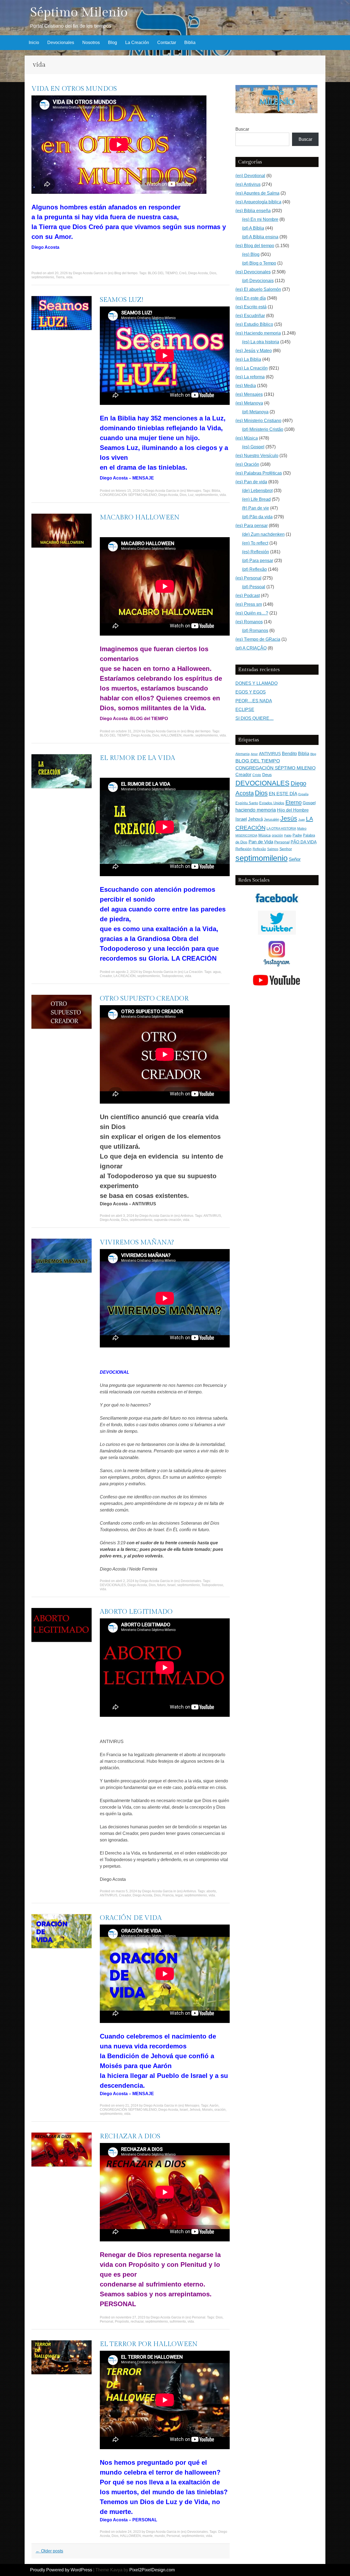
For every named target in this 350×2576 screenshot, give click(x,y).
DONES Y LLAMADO (256, 683)
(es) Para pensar (252, 526)
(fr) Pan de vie (256, 508)
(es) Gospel (253, 447)
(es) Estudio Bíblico (254, 324)
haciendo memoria (256, 810)
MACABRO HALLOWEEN (140, 517)
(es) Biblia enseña (253, 211)
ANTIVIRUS (212, 1216)
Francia (168, 1895)
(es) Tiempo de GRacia (258, 639)
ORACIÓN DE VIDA (131, 1918)
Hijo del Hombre (293, 810)
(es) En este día (251, 298)
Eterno (294, 802)
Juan (302, 820)
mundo (160, 2536)
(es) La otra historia (261, 342)
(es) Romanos (249, 622)
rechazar (137, 2321)
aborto (211, 1891)
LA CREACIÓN (125, 976)
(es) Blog (251, 254)
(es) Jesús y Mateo (254, 351)
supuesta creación (168, 1220)
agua (217, 972)
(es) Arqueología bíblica (258, 202)
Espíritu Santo (247, 803)
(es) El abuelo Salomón (258, 289)
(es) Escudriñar (250, 316)
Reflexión (243, 849)
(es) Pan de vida (251, 482)
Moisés (207, 2110)
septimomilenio (43, 277)
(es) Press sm (249, 604)
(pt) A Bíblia (253, 228)
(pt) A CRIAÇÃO (251, 648)
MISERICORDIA (246, 835)
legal (179, 1895)
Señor (295, 859)
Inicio (34, 43)
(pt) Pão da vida (257, 517)
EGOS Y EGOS (251, 692)
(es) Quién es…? (252, 613)
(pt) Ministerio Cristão (263, 429)
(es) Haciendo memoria (258, 333)
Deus (267, 775)
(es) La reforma (250, 377)
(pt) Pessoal (254, 587)
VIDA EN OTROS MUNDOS (74, 89)
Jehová (195, 2110)
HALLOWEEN (171, 735)
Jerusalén (272, 819)
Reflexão (259, 849)
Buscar (242, 129)
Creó (183, 273)
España (303, 794)
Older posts (49, 2551)
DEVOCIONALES (113, 1585)
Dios (213, 273)
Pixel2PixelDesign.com (152, 2570)
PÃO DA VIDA (304, 842)
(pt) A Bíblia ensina (260, 237)
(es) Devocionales (188, 1581)
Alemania (243, 754)
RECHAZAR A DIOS (130, 2136)
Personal (107, 2321)
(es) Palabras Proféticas (259, 473)
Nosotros (91, 43)
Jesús (289, 818)
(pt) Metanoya (255, 412)
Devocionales (61, 43)
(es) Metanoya (249, 403)
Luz (191, 495)
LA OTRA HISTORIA (281, 829)
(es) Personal (195, 2317)
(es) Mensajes (191, 491)
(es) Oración (247, 464)
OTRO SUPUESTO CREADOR (144, 999)
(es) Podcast (248, 596)
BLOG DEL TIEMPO (163, 273)
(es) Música (247, 438)
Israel (171, 1585)
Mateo (302, 829)
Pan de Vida (261, 842)
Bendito (289, 754)
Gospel (309, 803)
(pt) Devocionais (258, 281)
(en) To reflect (255, 543)
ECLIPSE (245, 710)
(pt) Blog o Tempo (259, 263)
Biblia (190, 43)
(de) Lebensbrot (257, 491)
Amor (254, 754)
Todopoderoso (172, 976)
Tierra (60, 277)
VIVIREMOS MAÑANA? (137, 1242)
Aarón (214, 2106)
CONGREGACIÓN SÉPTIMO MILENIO (128, 495)
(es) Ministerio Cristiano (258, 421)
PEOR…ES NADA (254, 701)
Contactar (167, 43)
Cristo (257, 775)
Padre (297, 835)
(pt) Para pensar (258, 561)
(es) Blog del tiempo (123, 273)
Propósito (122, 2321)
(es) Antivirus (184, 1216)
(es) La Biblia (248, 359)
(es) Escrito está (251, 307)
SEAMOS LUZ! (122, 300)
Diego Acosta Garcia (88, 273)
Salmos (273, 849)
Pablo (288, 835)
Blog (113, 43)
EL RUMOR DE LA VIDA (137, 758)
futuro (161, 1585)
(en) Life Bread (256, 499)
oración (220, 2110)
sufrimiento (178, 2321)
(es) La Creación (190, 972)
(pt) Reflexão (254, 569)
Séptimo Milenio (79, 12)
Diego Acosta (198, 273)
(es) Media (246, 386)
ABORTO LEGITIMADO (136, 1612)
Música (265, 835)
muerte (188, 735)
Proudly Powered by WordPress (61, 2570)
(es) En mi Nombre (260, 219)
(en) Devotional (250, 176)
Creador (106, 976)
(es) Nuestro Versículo (257, 456)
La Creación (137, 43)
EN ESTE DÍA (283, 794)
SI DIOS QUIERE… (255, 718)
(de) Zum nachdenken (263, 534)
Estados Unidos (272, 803)
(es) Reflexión (256, 552)
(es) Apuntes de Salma (257, 193)
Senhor (286, 849)
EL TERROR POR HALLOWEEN (149, 2344)
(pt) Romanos (255, 631)
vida (69, 277)
